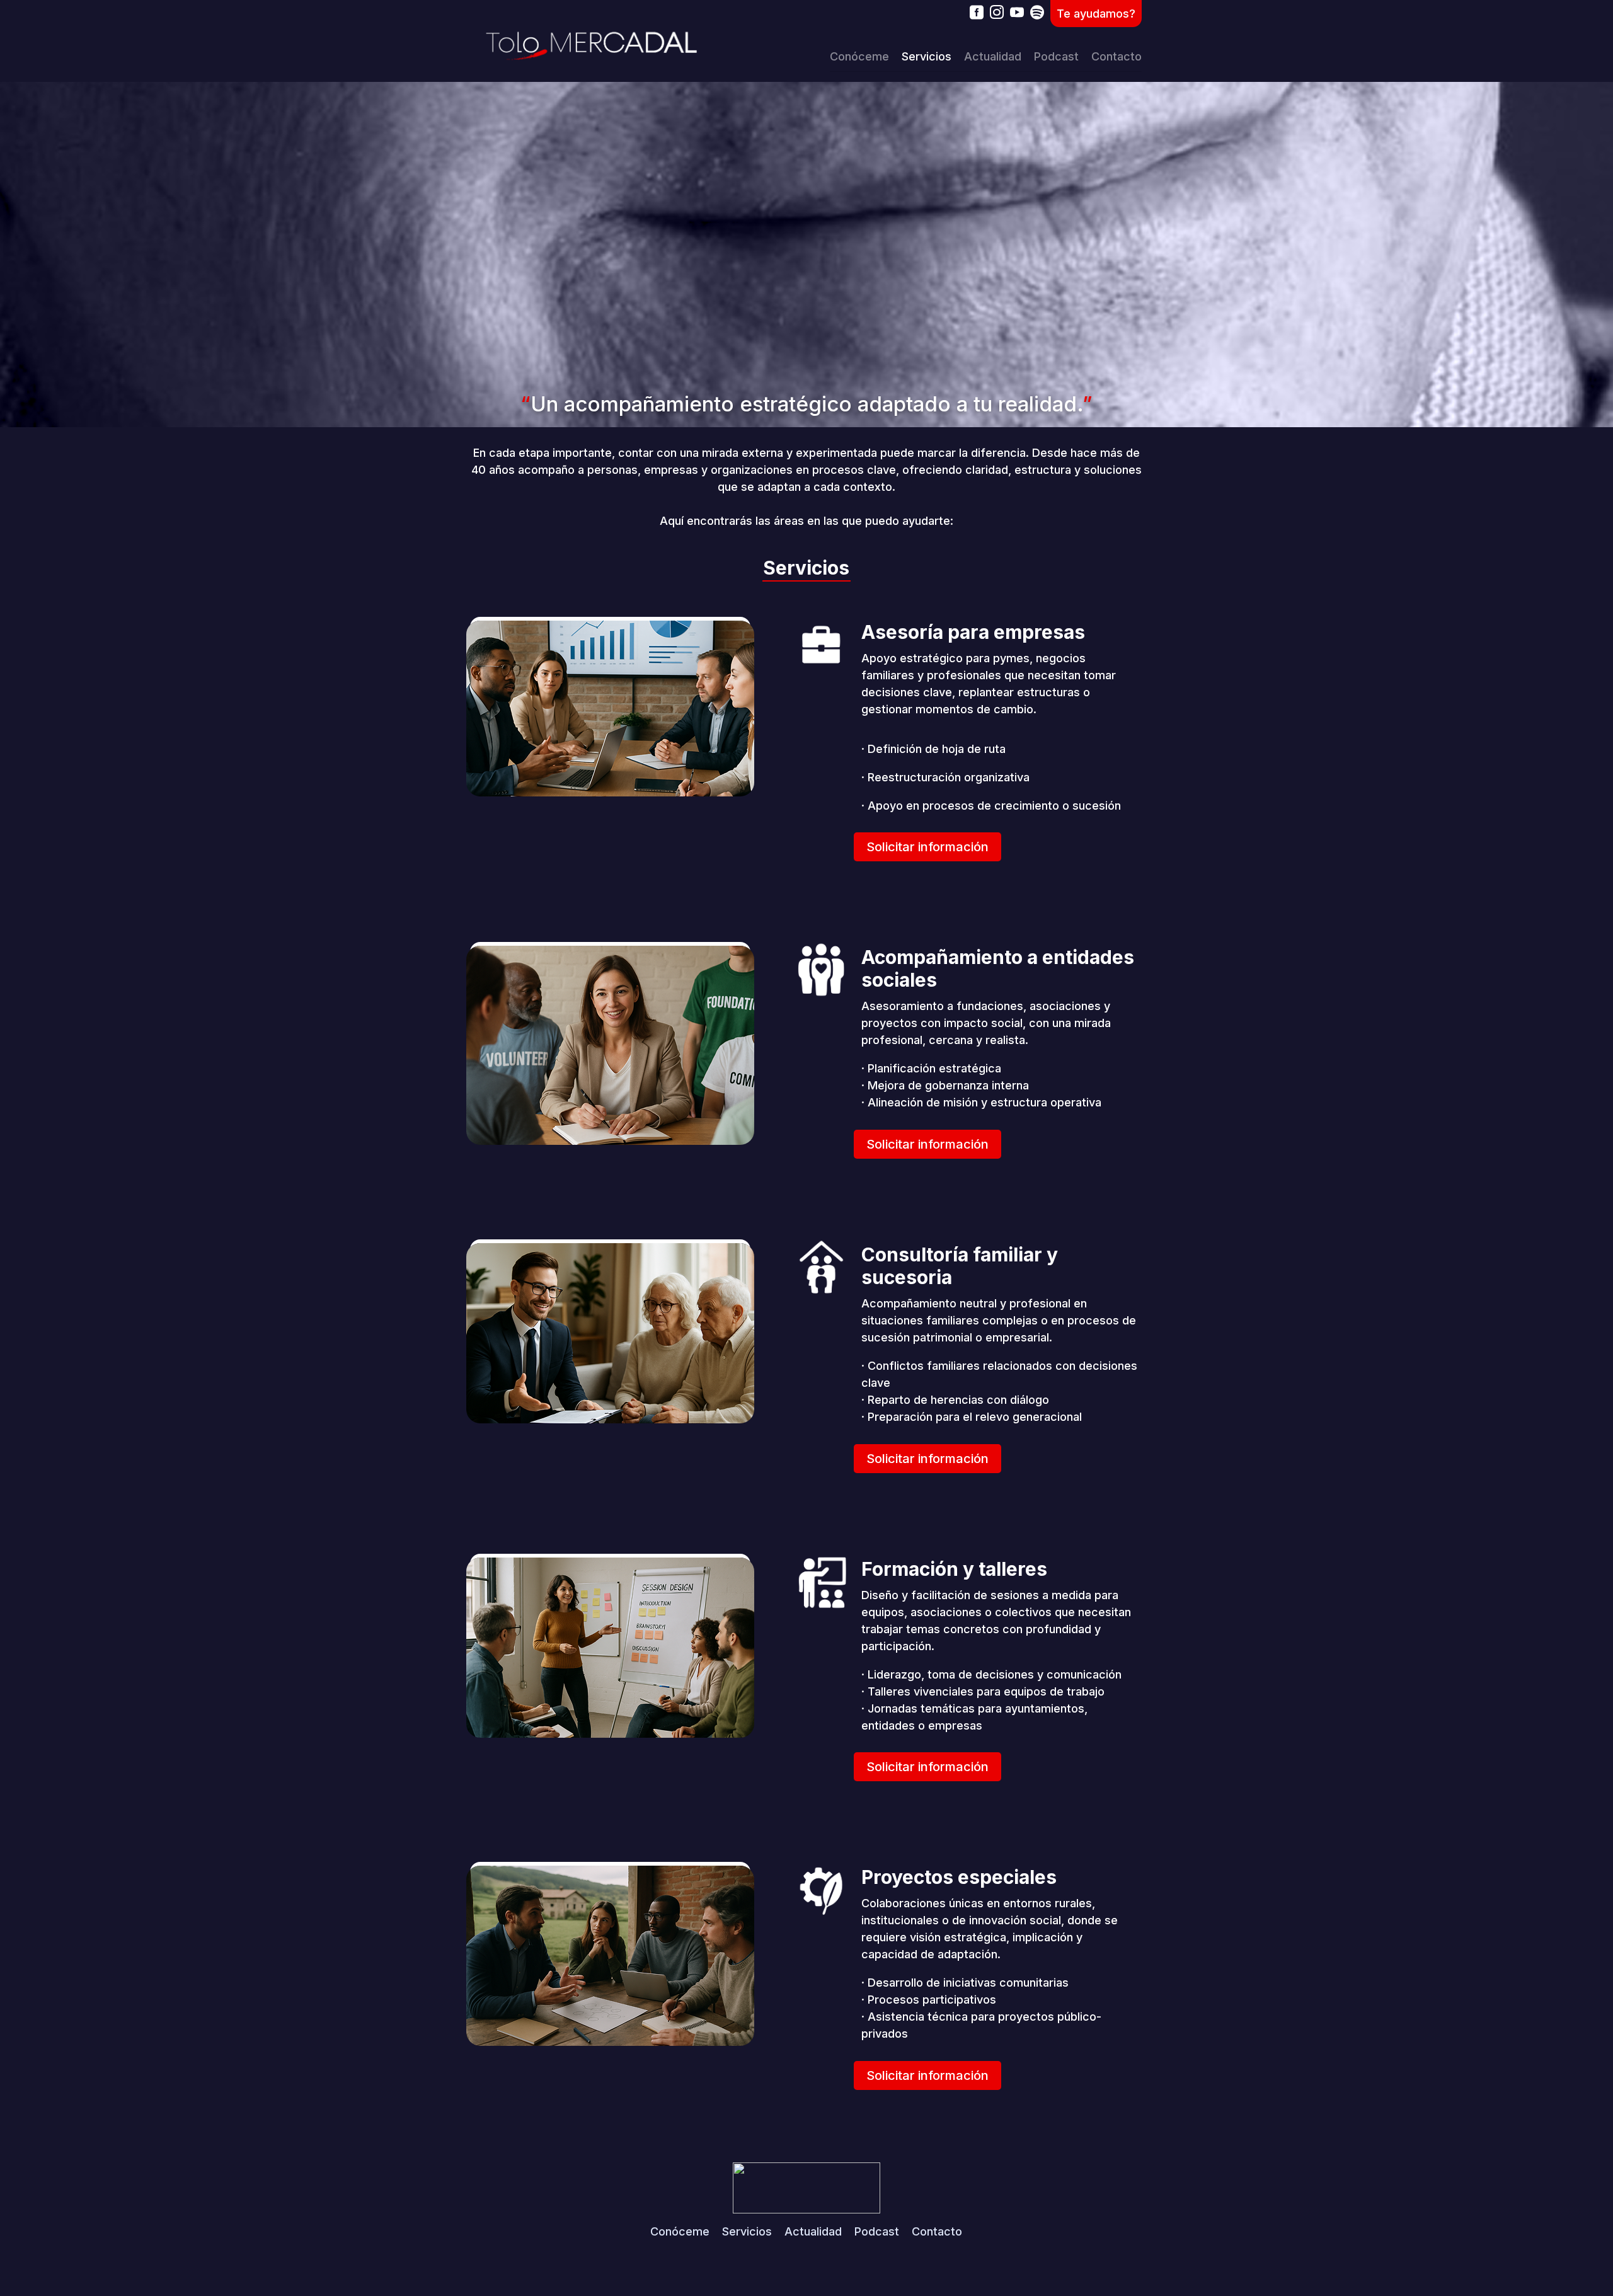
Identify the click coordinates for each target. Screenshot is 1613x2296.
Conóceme (859, 56)
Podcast (1056, 56)
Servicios (927, 56)
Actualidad (993, 56)
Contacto (1116, 56)
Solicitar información (927, 847)
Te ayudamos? (1096, 14)
